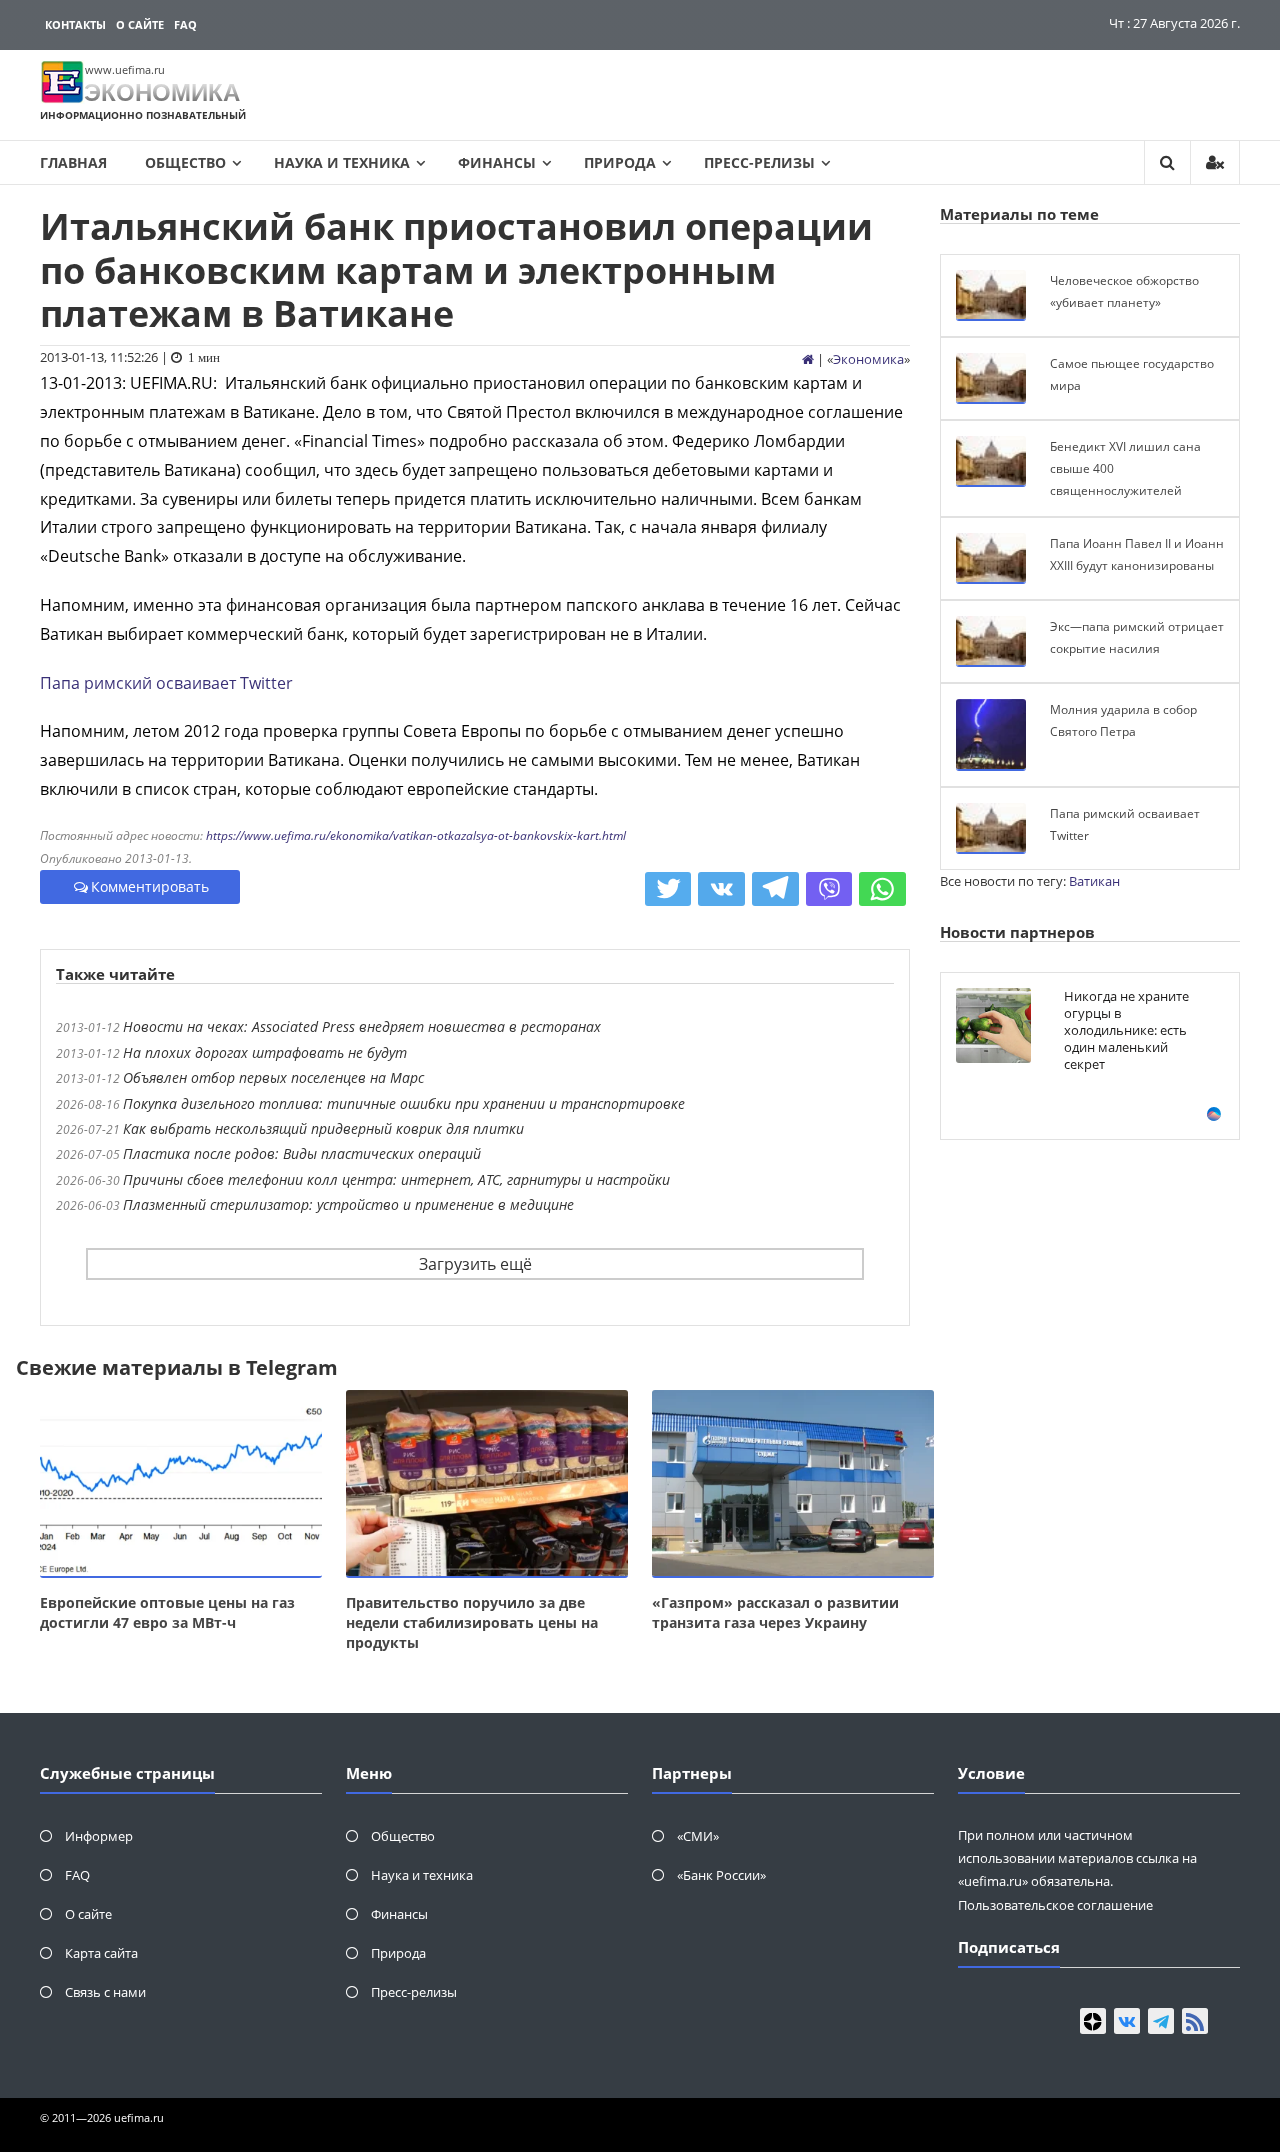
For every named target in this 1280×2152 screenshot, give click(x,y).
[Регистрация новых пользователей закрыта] (1215, 162)
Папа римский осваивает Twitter (166, 683)
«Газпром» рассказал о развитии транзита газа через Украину (775, 1612)
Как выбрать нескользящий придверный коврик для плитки (323, 1128)
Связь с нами (105, 1992)
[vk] (1127, 2021)
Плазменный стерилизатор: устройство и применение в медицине (348, 1204)
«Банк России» (721, 1875)
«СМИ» (698, 1836)
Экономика (868, 359)
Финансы (497, 162)
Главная (73, 162)
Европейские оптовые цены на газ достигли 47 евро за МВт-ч (167, 1612)
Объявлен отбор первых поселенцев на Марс (273, 1077)
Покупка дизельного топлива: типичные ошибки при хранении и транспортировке (404, 1103)
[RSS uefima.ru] (1195, 2021)
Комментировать (150, 886)
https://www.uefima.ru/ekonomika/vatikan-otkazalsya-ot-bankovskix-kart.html (416, 835)
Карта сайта (101, 1953)
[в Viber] (829, 889)
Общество (185, 162)
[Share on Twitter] (668, 889)
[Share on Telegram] (775, 889)
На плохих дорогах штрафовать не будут (265, 1052)
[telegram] (1161, 2021)
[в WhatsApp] (882, 889)
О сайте (140, 24)
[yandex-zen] (1093, 2021)
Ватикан (1094, 881)
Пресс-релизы (759, 162)
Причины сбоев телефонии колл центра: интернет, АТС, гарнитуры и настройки (396, 1179)
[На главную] (808, 359)
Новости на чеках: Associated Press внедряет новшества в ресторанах (362, 1026)
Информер (99, 1836)
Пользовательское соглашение (1055, 1905)
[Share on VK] (721, 889)
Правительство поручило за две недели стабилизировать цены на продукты (472, 1622)
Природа (620, 162)
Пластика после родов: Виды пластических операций (302, 1153)
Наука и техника (342, 162)
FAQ (185, 24)
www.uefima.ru (125, 69)
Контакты (75, 24)
